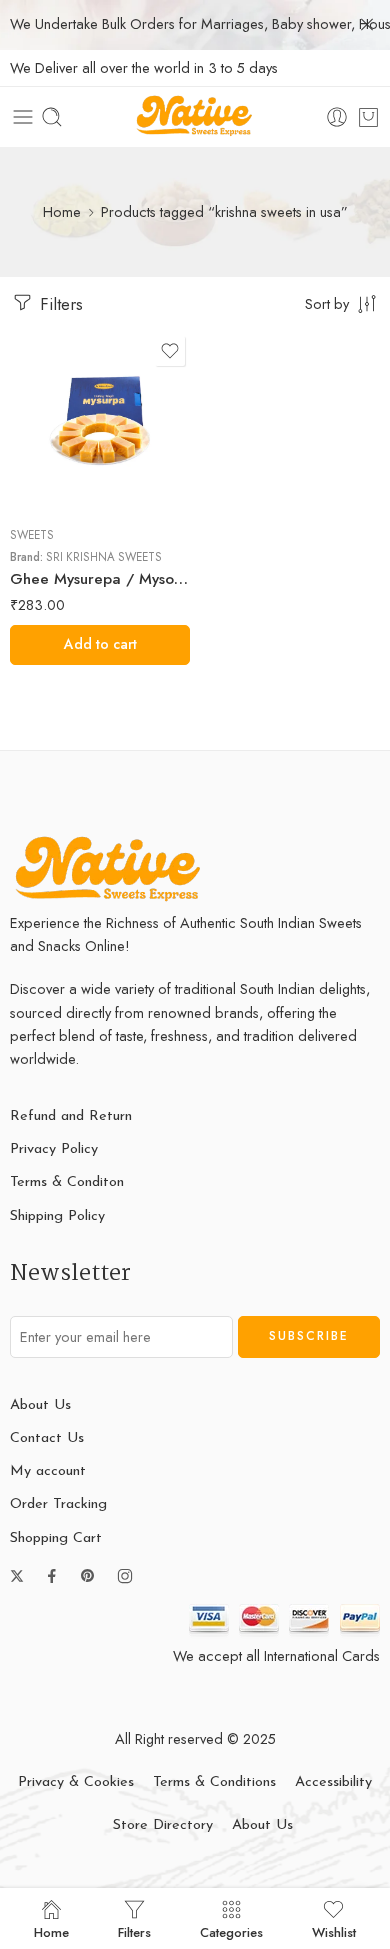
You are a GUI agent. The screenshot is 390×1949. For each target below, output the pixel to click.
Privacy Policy (54, 1149)
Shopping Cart (56, 1538)
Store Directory (163, 1825)
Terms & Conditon (67, 1182)
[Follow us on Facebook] (52, 1576)
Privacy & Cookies (76, 1782)
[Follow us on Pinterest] (88, 1576)
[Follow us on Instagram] (125, 1576)
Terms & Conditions (214, 1782)
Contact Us (47, 1438)
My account (48, 1471)
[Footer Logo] (110, 868)
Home (62, 211)
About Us (40, 1405)
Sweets (32, 535)
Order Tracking (58, 1504)
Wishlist (334, 1931)
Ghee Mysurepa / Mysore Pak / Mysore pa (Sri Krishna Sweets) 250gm (100, 579)
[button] (100, 645)
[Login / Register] (337, 117)
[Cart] (368, 117)
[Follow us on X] (17, 1576)
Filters (59, 304)
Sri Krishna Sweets (104, 557)
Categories (231, 1931)
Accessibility (333, 1782)
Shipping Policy (57, 1216)
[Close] (367, 25)
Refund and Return (71, 1116)
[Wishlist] (170, 351)
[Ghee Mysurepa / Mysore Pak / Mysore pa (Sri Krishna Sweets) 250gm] (100, 421)
